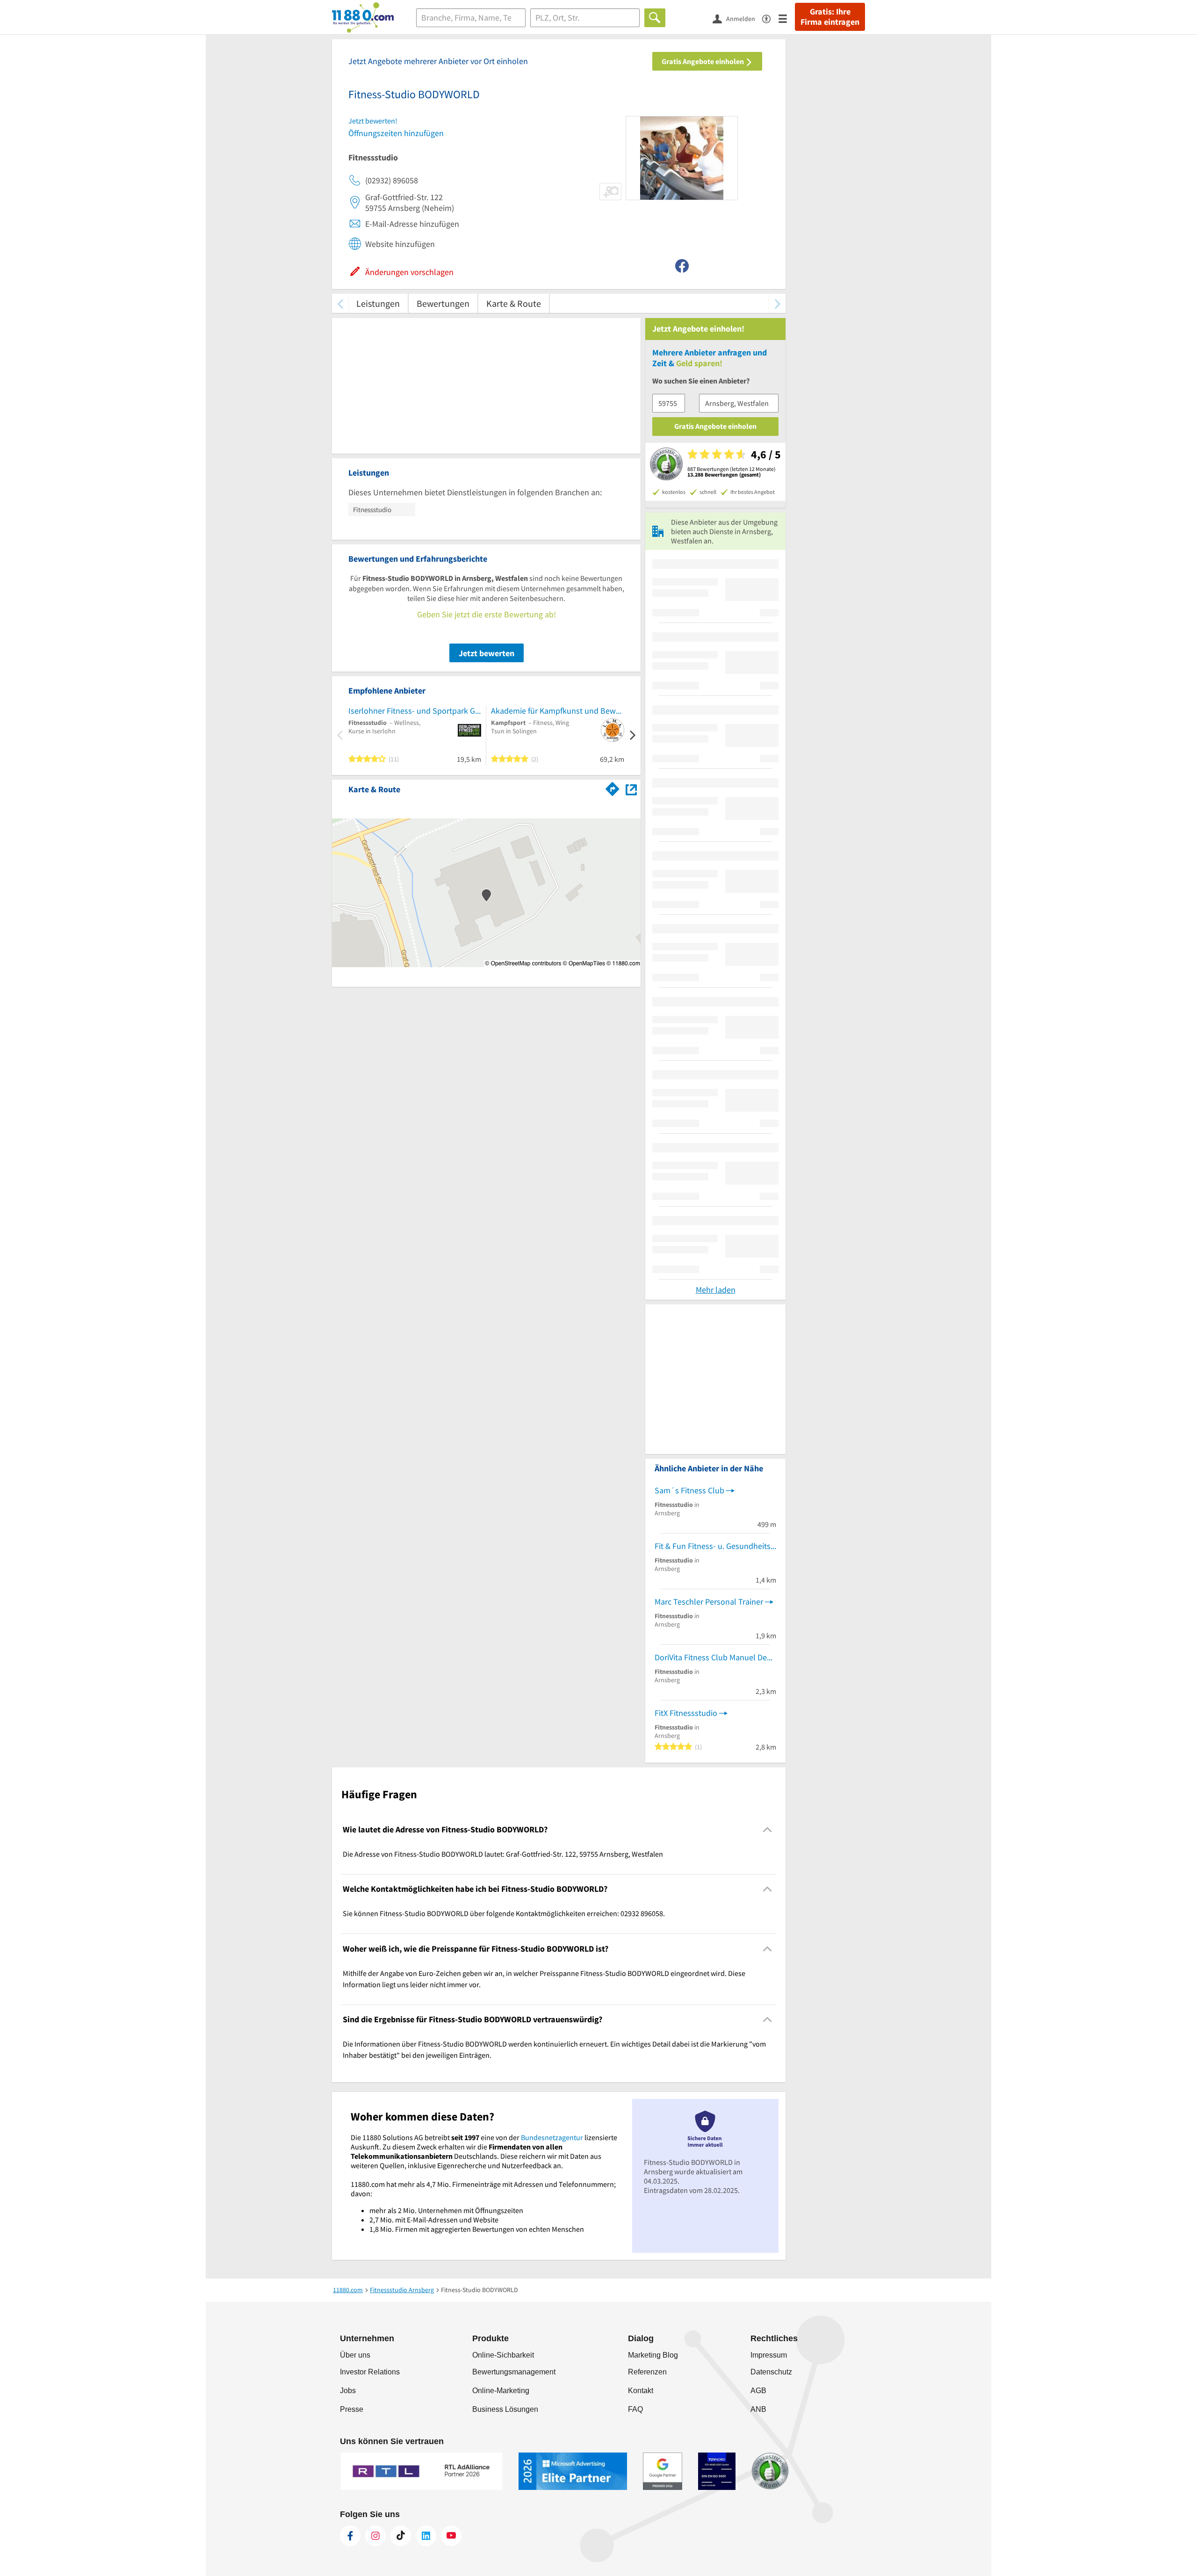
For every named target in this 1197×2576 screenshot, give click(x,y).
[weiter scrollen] (777, 303)
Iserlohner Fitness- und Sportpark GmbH (415, 711)
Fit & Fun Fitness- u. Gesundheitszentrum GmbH (715, 1546)
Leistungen (378, 303)
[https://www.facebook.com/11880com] (350, 2536)
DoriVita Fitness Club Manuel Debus (715, 1657)
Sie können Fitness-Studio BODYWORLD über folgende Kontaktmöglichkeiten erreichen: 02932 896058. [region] (504, 1913)
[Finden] (655, 18)
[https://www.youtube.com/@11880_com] (451, 2536)
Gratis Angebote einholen (703, 61)
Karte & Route (514, 303)
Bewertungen (443, 303)
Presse (352, 2409)
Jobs (348, 2391)
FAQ (635, 2409)
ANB (758, 2409)
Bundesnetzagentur (552, 2137)
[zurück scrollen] (340, 303)
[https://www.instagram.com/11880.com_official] (375, 2536)
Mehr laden (716, 1290)
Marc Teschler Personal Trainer (709, 1602)
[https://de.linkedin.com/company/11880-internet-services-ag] (426, 2536)
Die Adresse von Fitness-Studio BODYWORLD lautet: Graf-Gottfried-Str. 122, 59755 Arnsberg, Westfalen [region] (503, 1854)
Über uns (355, 2355)
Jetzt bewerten (487, 653)
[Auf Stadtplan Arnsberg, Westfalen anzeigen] (631, 789)
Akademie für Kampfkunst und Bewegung (558, 711)
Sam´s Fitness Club (689, 1490)
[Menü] (787, 18)
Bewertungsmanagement (514, 2372)
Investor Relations (370, 2372)
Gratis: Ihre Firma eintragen (830, 17)
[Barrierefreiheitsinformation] (770, 18)
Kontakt (641, 2391)
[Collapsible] (768, 1829)
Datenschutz (771, 2372)
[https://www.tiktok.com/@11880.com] (401, 2536)
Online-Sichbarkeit (503, 2355)
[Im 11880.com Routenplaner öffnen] (613, 788)
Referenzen (647, 2372)
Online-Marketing (501, 2391)
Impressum (769, 2355)
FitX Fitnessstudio (686, 1713)
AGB (758, 2391)
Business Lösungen (505, 2409)
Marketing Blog (653, 2355)
